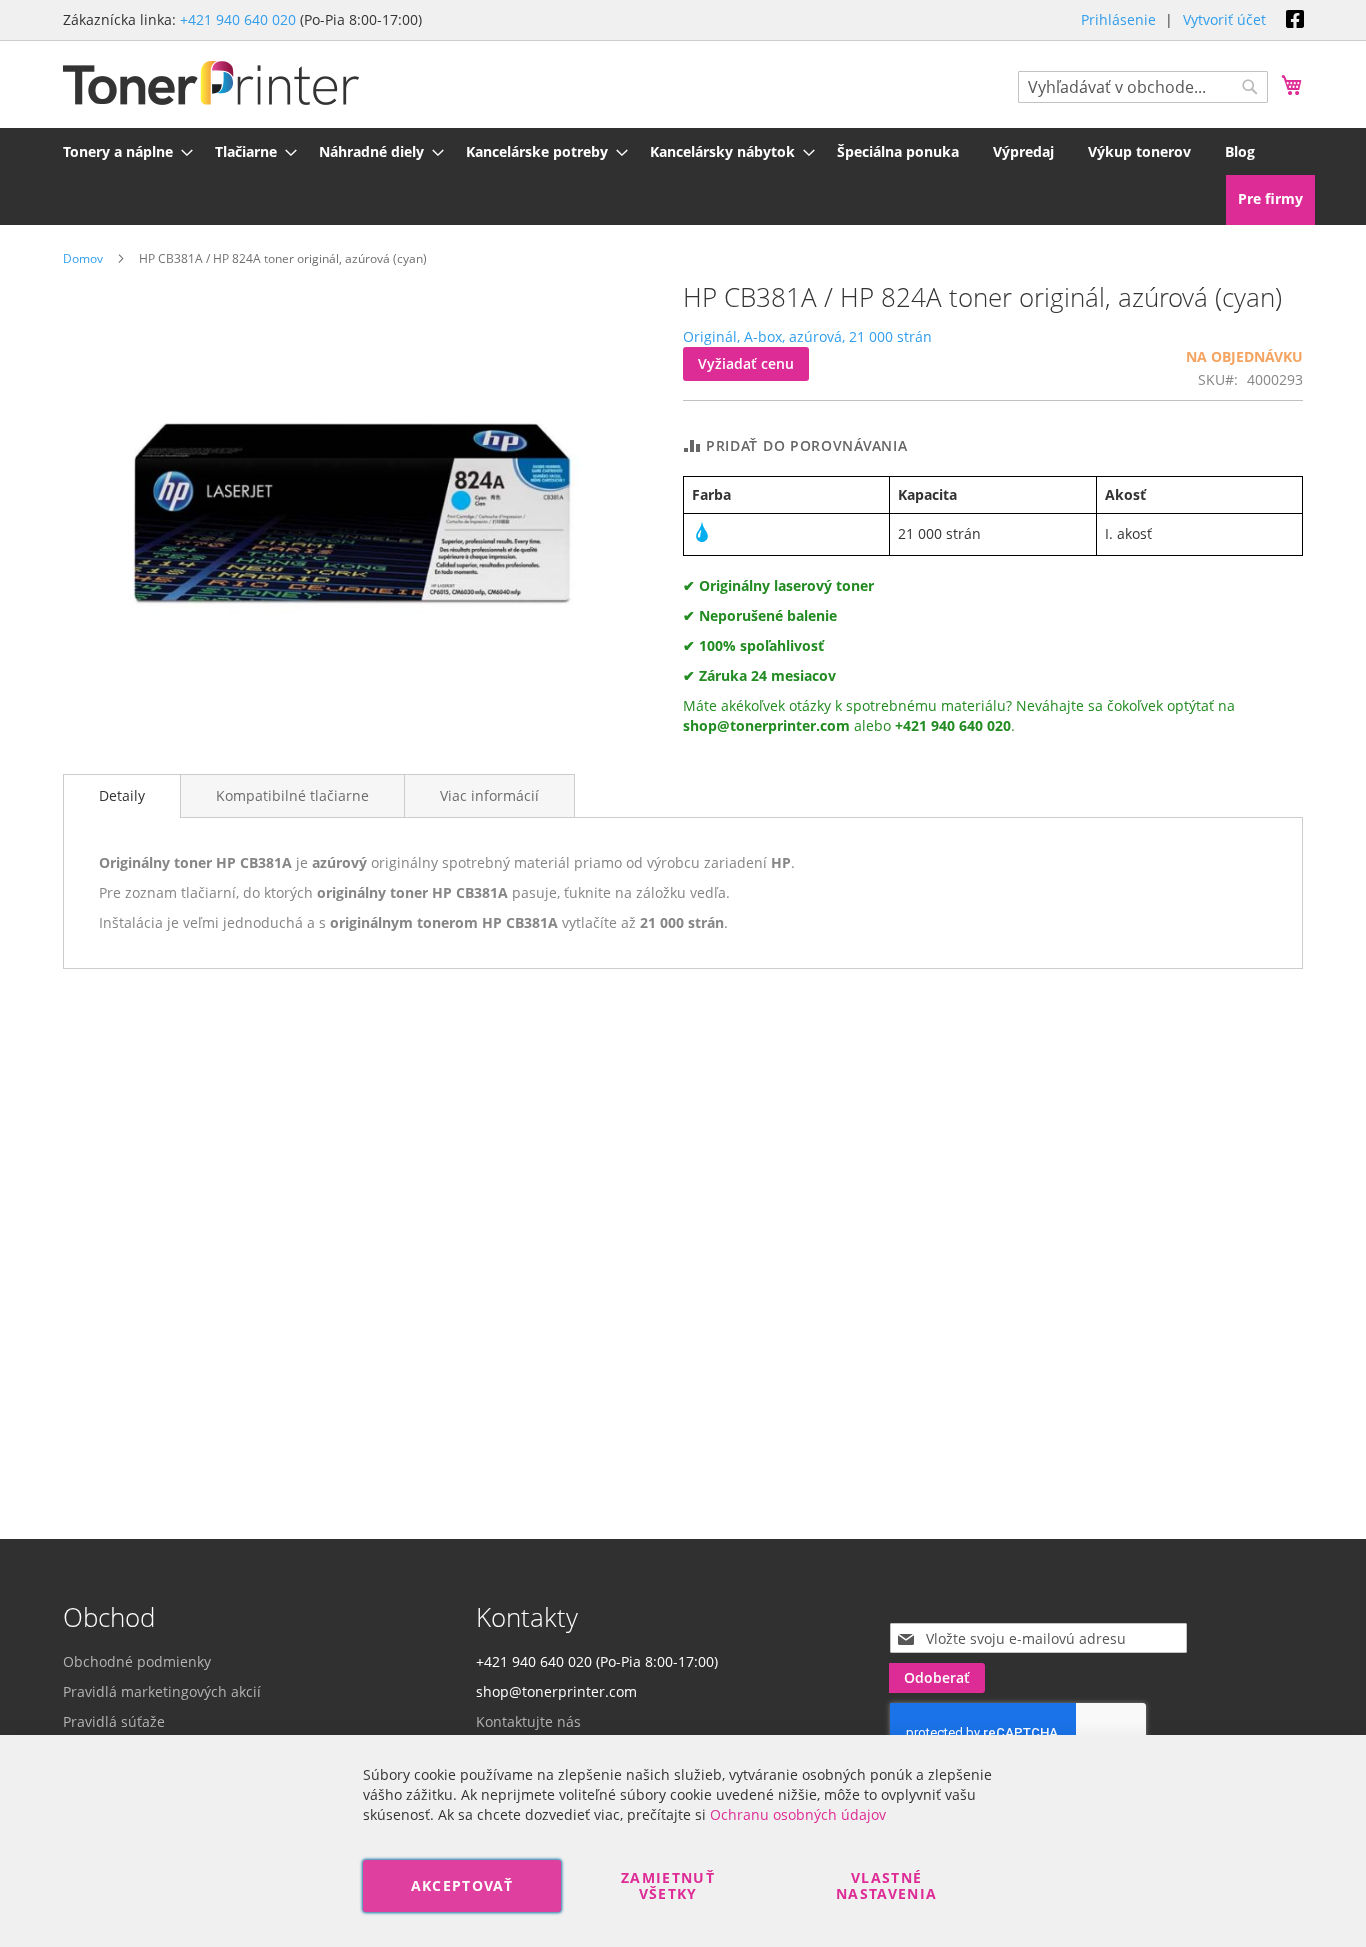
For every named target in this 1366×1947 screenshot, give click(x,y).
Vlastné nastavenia (887, 1885)
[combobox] (1143, 87)
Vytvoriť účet (1224, 19)
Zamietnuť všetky (668, 1885)
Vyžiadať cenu (746, 363)
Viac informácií (489, 795)
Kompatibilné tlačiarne (292, 795)
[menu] (683, 151)
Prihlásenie (1118, 19)
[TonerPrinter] (211, 83)
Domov (83, 258)
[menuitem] (122, 151)
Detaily (122, 795)
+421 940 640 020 (238, 19)
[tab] (122, 796)
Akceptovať (462, 1885)
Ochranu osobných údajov (798, 1814)
